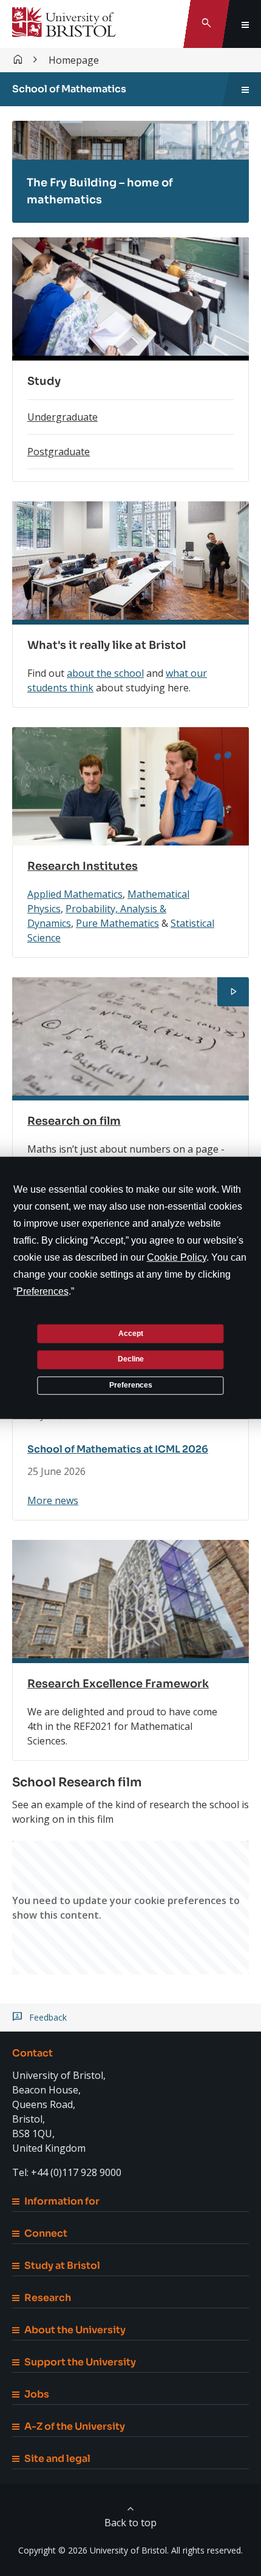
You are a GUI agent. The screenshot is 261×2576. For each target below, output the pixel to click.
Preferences (131, 1385)
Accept (131, 1333)
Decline (131, 1359)
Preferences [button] (42, 1291)
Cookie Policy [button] (177, 1257)
